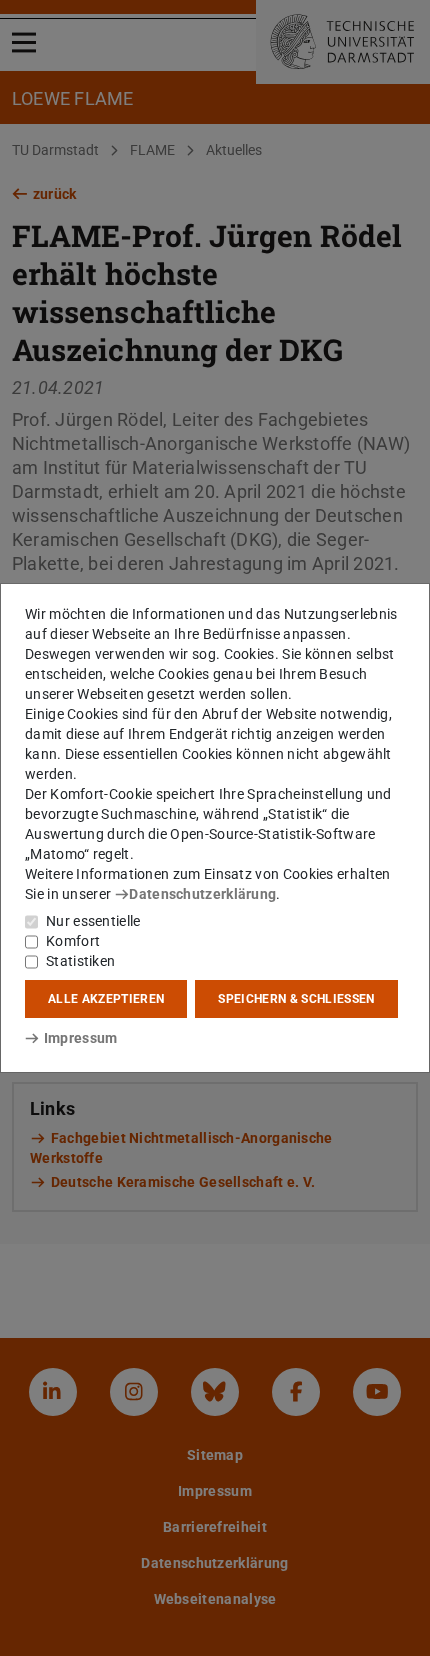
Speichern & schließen (296, 999)
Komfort (73, 941)
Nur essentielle (93, 921)
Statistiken (80, 961)
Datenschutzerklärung (202, 894)
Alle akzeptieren (106, 999)
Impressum (80, 1038)
